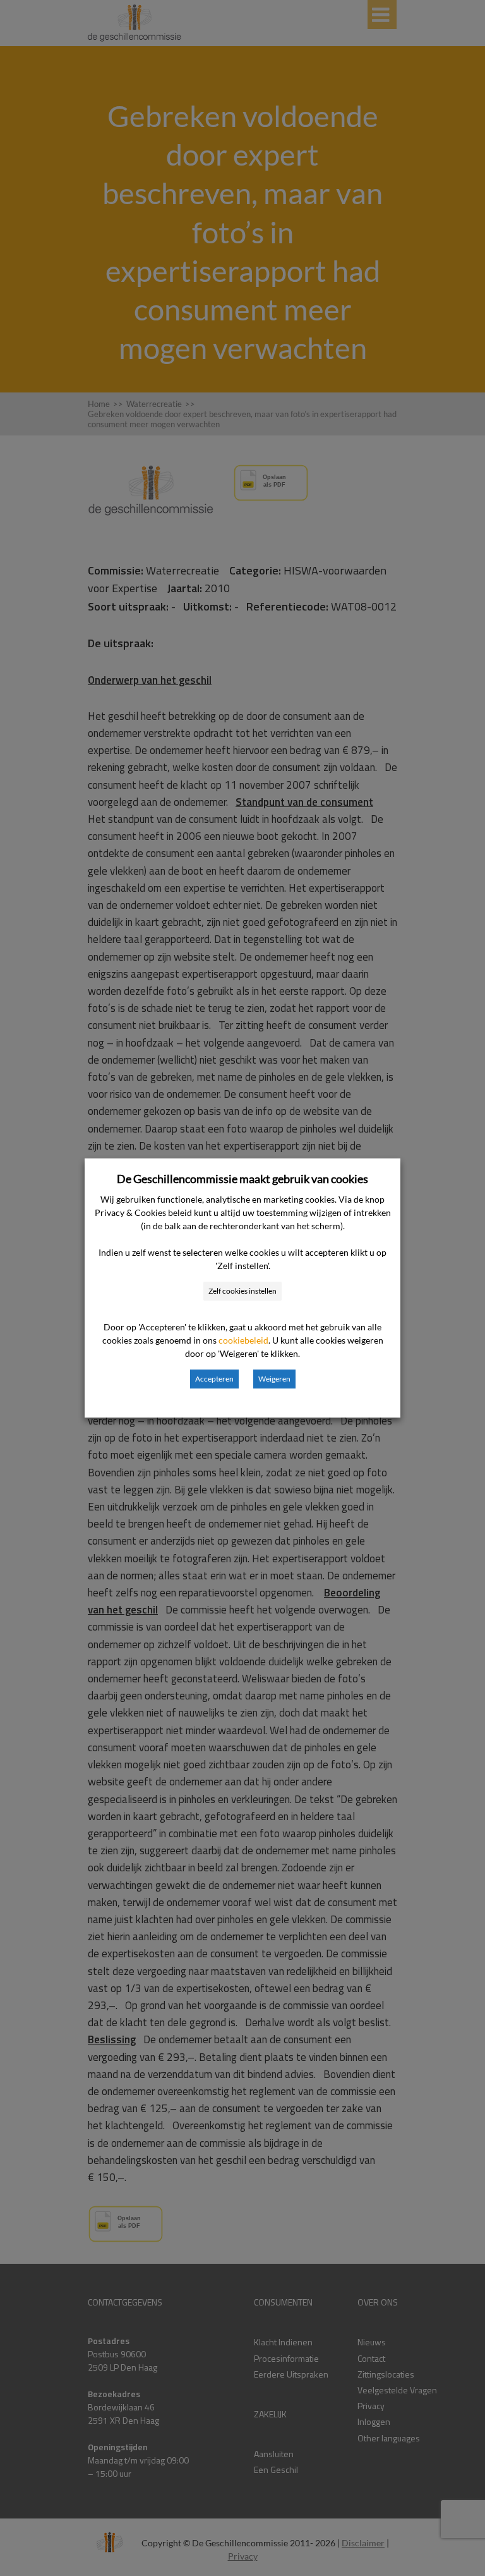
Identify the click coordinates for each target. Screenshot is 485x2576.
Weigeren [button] (274, 1379)
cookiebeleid (243, 1340)
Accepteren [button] (214, 1379)
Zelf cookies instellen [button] (242, 1291)
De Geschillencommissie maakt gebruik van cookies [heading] (242, 1179)
